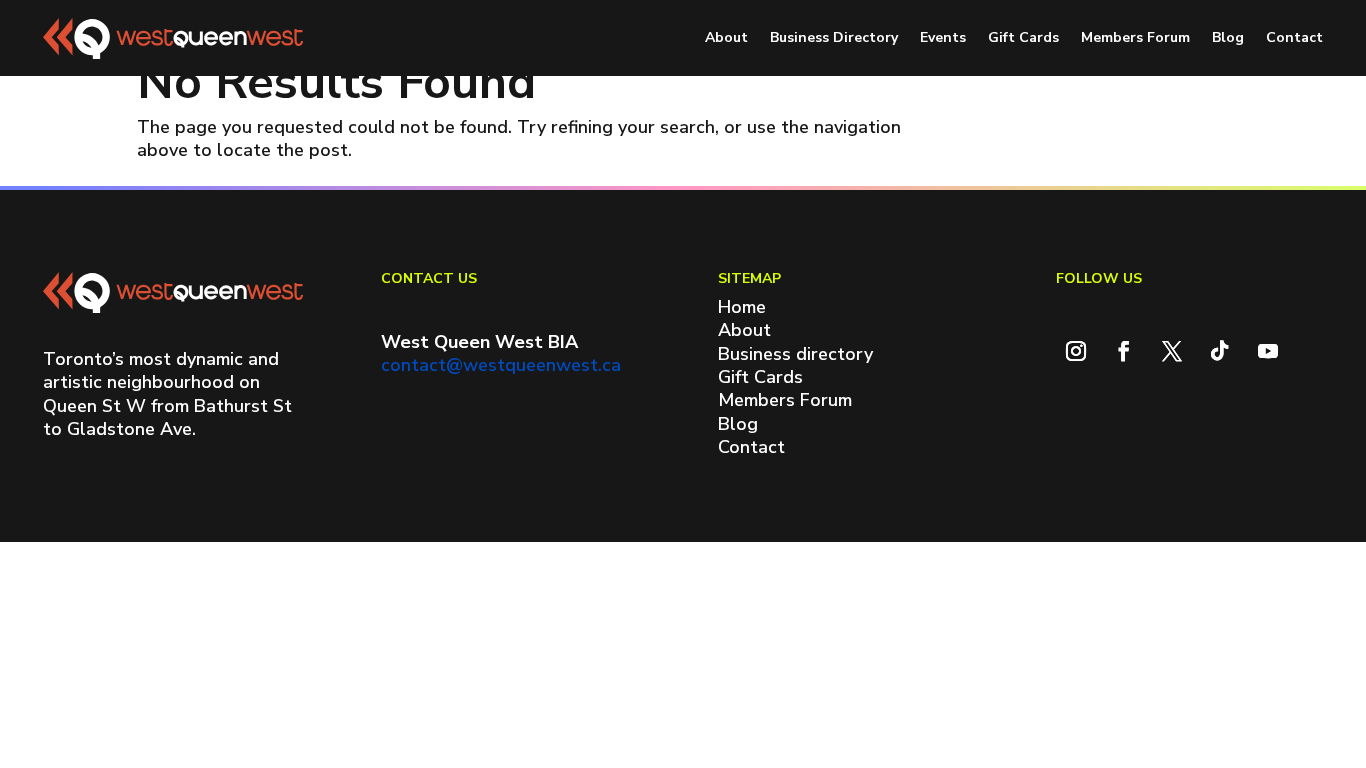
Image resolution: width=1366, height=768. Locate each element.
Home (742, 307)
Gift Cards (1023, 37)
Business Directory (834, 37)
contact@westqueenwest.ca (501, 365)
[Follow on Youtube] (1268, 351)
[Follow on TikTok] (1220, 351)
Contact (1294, 37)
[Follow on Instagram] (1076, 351)
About (726, 37)
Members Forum (1135, 37)
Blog (1228, 37)
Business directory (795, 354)
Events (943, 37)
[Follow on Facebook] (1124, 351)
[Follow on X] (1172, 351)
